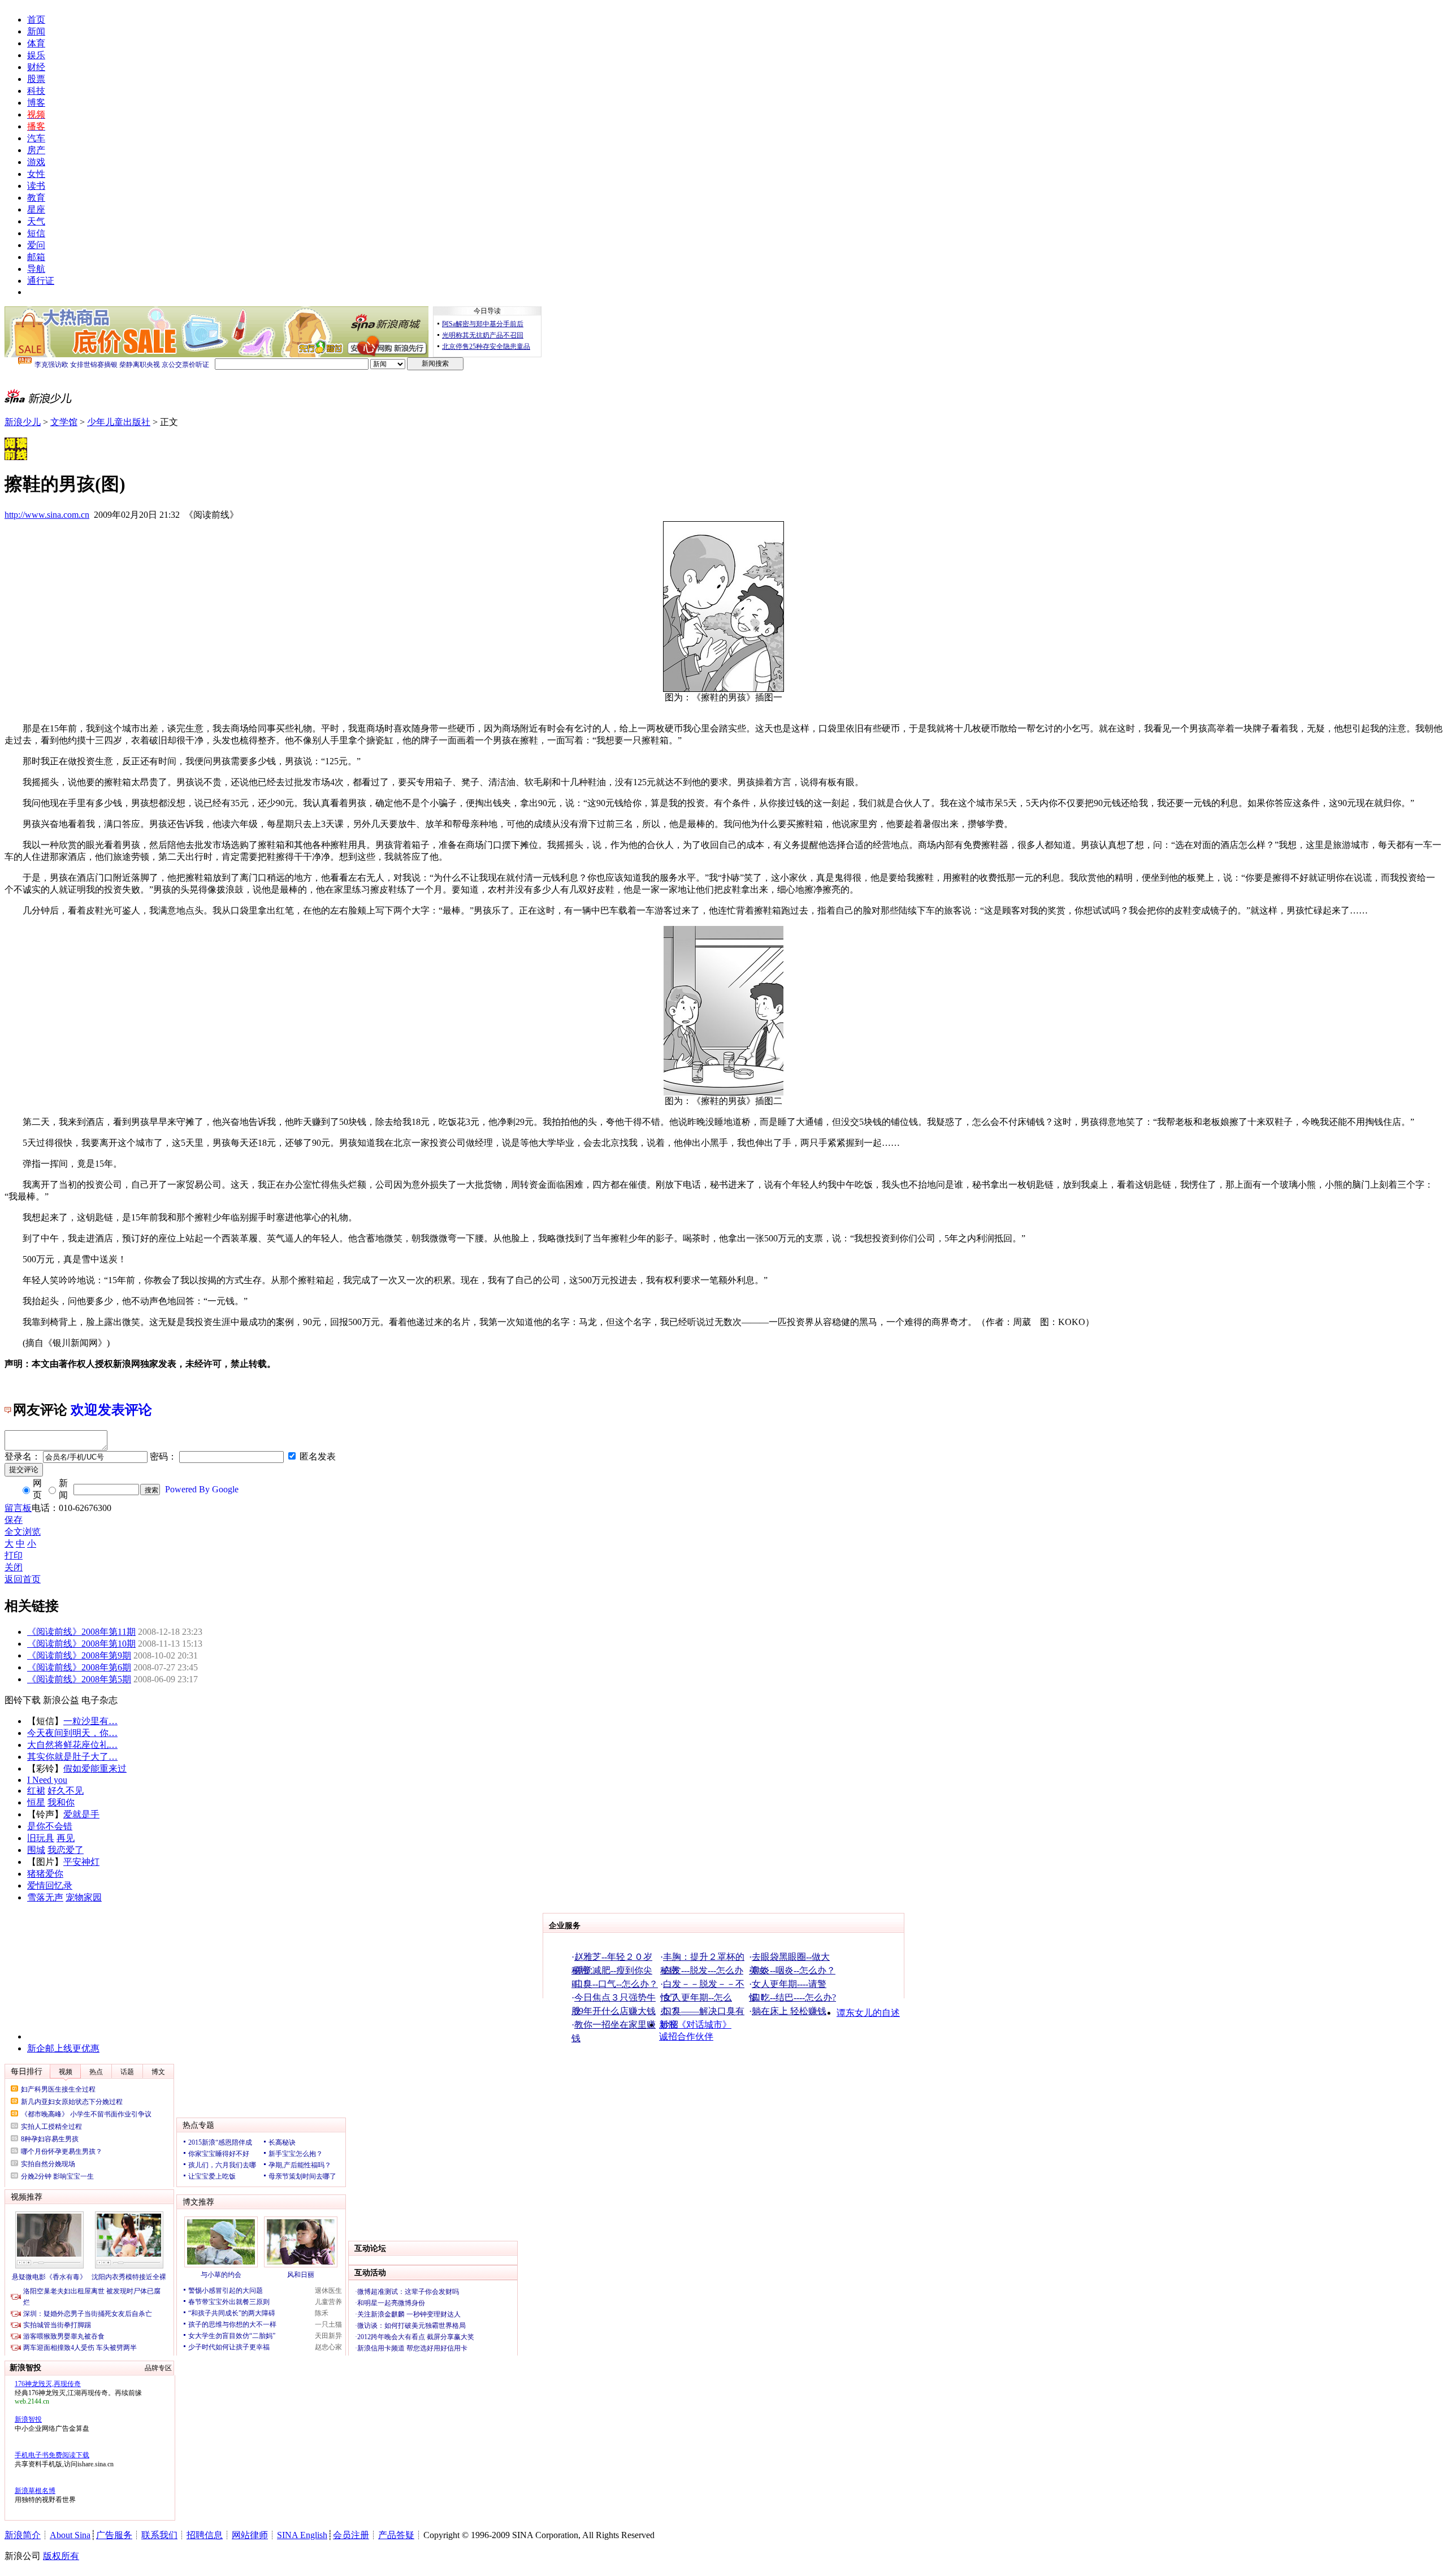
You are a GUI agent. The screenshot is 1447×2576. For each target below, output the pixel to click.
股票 (36, 79)
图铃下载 (23, 1700)
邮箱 (36, 257)
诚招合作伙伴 (686, 2036)
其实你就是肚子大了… (72, 1757)
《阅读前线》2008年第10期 (81, 1644)
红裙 (36, 1791)
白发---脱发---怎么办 (703, 1970)
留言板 (18, 1508)
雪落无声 (45, 1897)
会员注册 (351, 2535)
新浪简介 (23, 2535)
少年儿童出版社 (119, 422)
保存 (14, 1520)
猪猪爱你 (45, 1874)
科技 (36, 91)
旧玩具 (41, 1838)
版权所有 (61, 2556)
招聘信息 (205, 2535)
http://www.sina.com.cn (47, 515)
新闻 (36, 31)
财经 (36, 67)
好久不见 (66, 1791)
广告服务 (114, 2535)
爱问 (36, 245)
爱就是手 (81, 1814)
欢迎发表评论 (111, 1410)
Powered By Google (202, 1489)
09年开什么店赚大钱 (615, 2011)
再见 (66, 1838)
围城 (36, 1850)
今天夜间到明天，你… (72, 1733)
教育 (36, 198)
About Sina (70, 2535)
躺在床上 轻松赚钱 (789, 2011)
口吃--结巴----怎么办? (794, 1997)
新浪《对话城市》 (695, 2025)
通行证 (41, 281)
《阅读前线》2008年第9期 (79, 1655)
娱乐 (36, 55)
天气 (36, 221)
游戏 (36, 162)
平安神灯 (81, 1862)
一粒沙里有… (90, 1721)
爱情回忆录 (50, 1886)
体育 (36, 43)
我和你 (61, 1802)
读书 (36, 186)
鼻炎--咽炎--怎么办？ (794, 1970)
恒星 (36, 1802)
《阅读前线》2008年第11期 (81, 1632)
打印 (14, 1555)
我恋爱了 (66, 1850)
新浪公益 (61, 1700)
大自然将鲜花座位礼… (72, 1745)
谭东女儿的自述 (868, 2013)
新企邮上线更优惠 (63, 2048)
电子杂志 (99, 1700)
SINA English (302, 2535)
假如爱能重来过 (95, 1768)
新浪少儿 (23, 422)
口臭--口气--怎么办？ (616, 1984)
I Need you (47, 1780)
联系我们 (159, 2535)
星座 (36, 209)
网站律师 (250, 2535)
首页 (36, 20)
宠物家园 (84, 1897)
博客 (36, 103)
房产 (36, 150)
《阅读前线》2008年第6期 (79, 1667)
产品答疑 (396, 2535)
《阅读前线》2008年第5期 (79, 1679)
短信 (36, 233)
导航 (36, 269)
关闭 (14, 1567)
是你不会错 (50, 1826)
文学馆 (64, 422)
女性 (36, 174)
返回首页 (23, 1579)
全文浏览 (23, 1532)
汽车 (36, 138)
